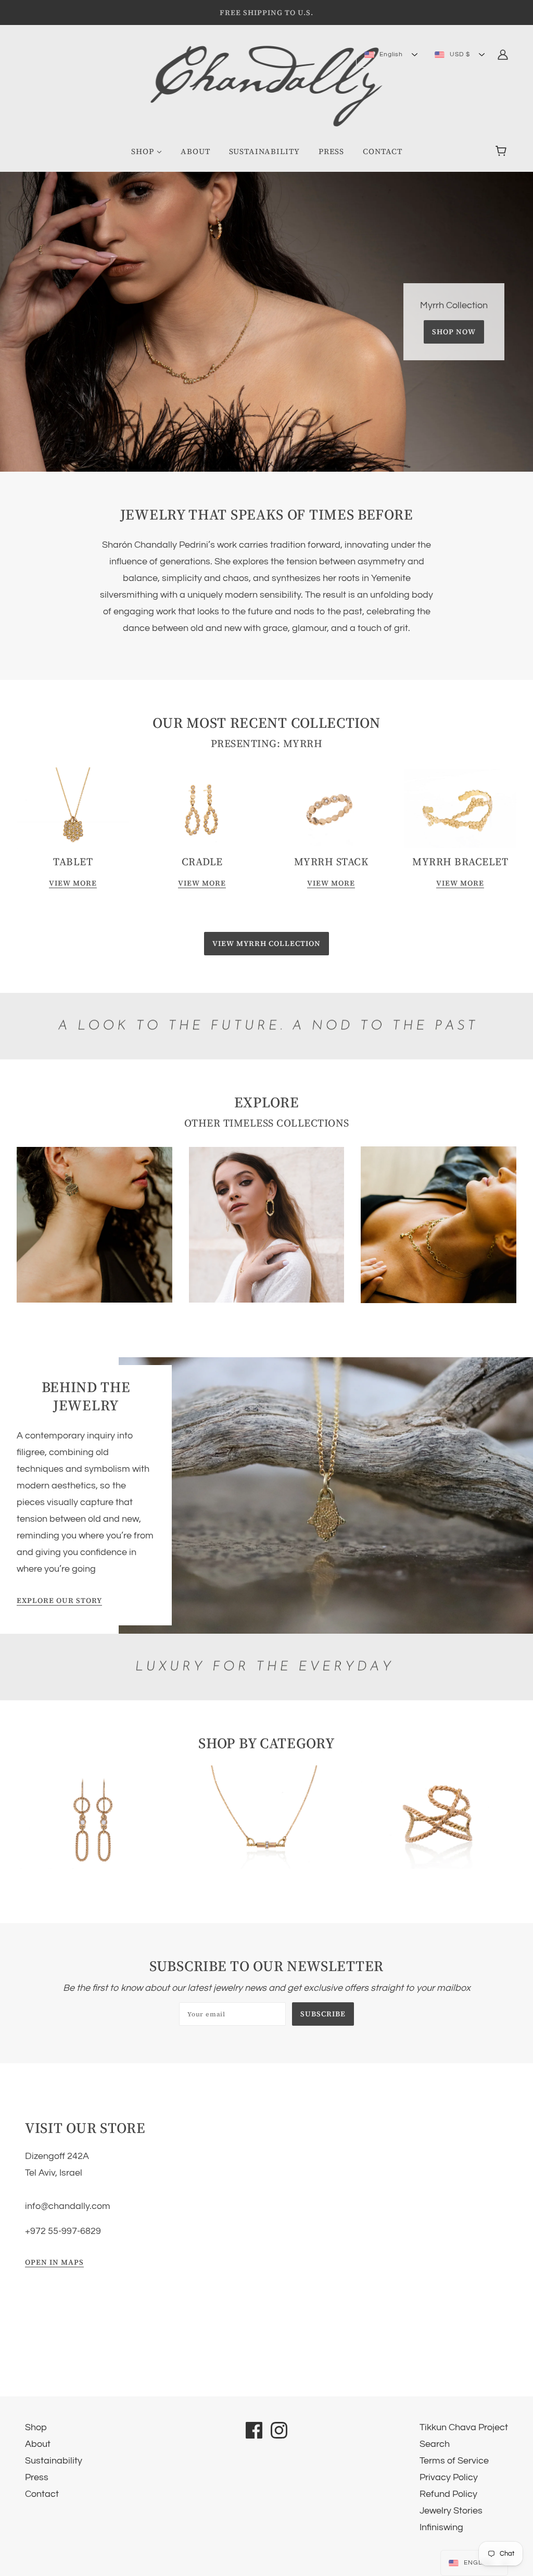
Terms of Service (454, 2461)
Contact (42, 2494)
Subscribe (323, 2014)
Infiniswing (441, 2527)
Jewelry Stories (451, 2511)
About (38, 2444)
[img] (503, 54)
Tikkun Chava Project (464, 2427)
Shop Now (454, 332)
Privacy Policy (449, 2477)
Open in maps (54, 2263)
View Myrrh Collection (266, 943)
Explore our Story (59, 1601)
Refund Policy (448, 2494)
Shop (36, 2427)
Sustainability (54, 2461)
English (390, 54)
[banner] (267, 86)
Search (435, 2444)
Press (37, 2477)
